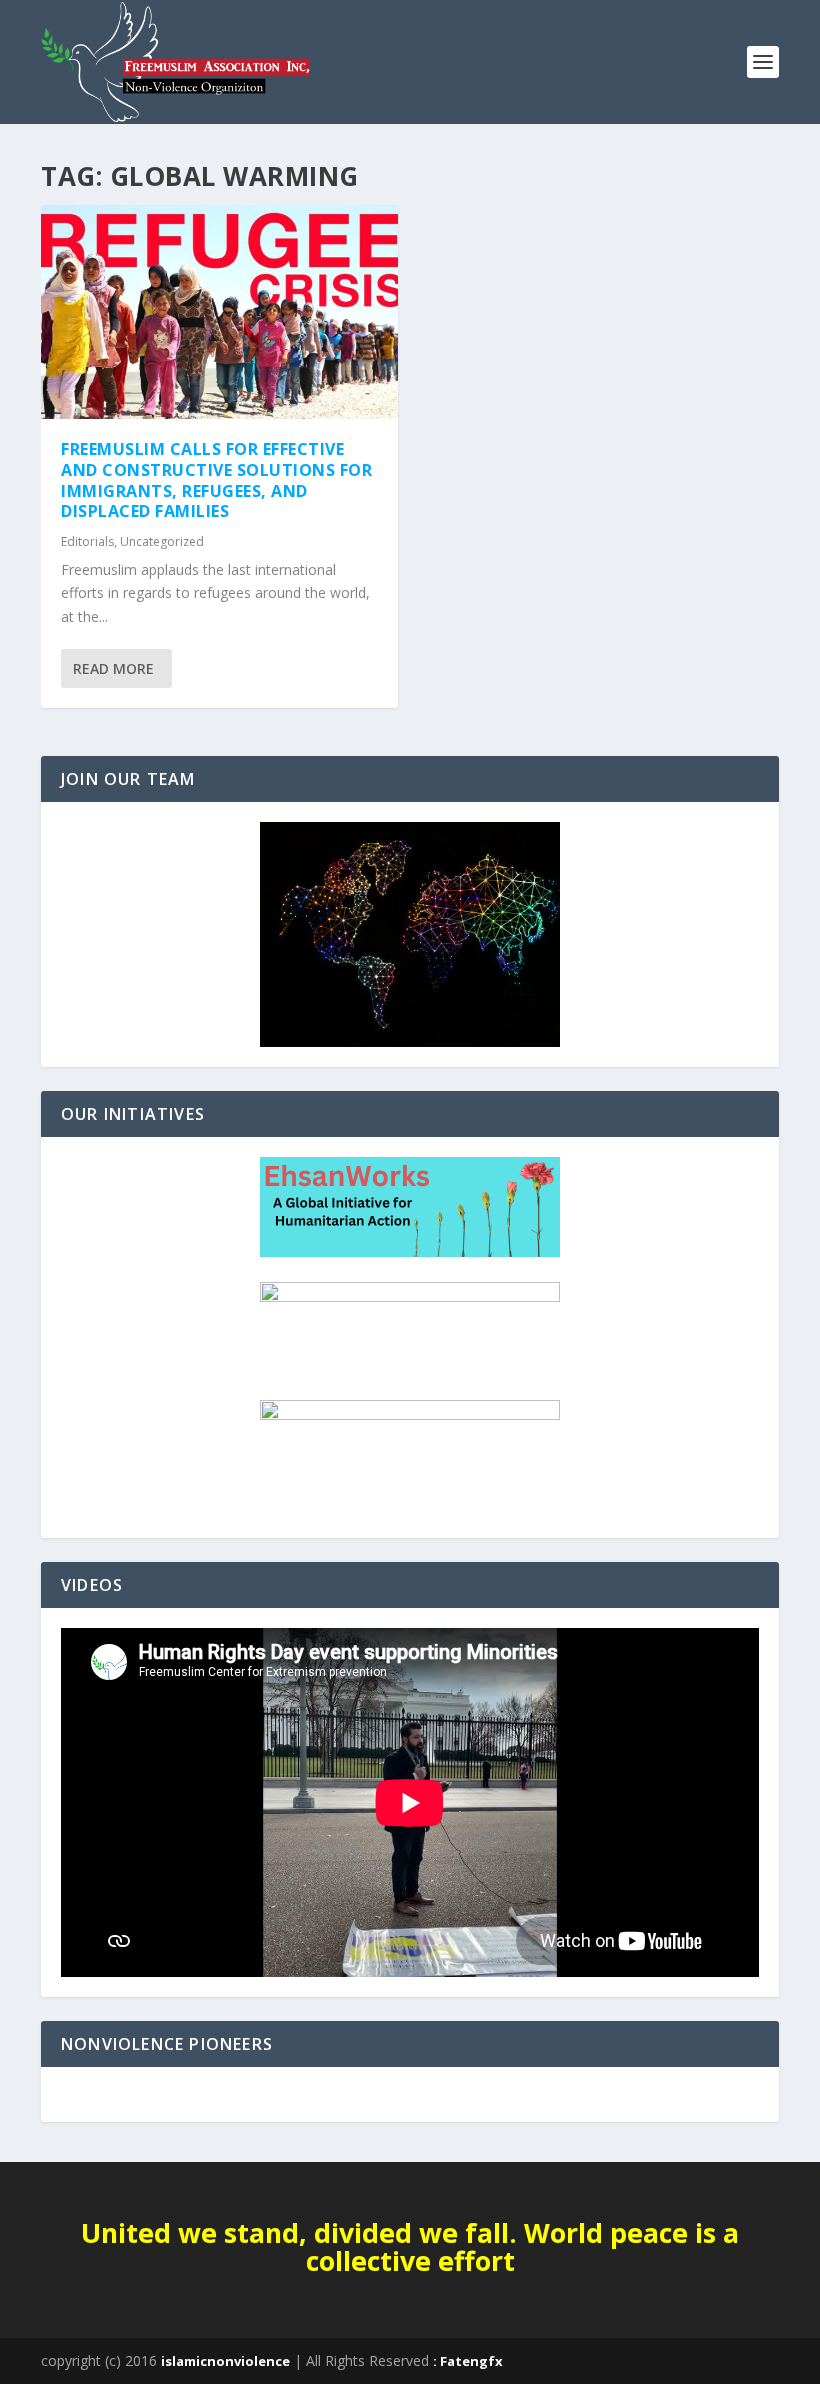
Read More (113, 668)
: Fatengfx (468, 2361)
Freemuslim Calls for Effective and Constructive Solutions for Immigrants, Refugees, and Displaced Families (216, 480)
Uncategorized (162, 541)
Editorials (87, 541)
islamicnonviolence (225, 2361)
